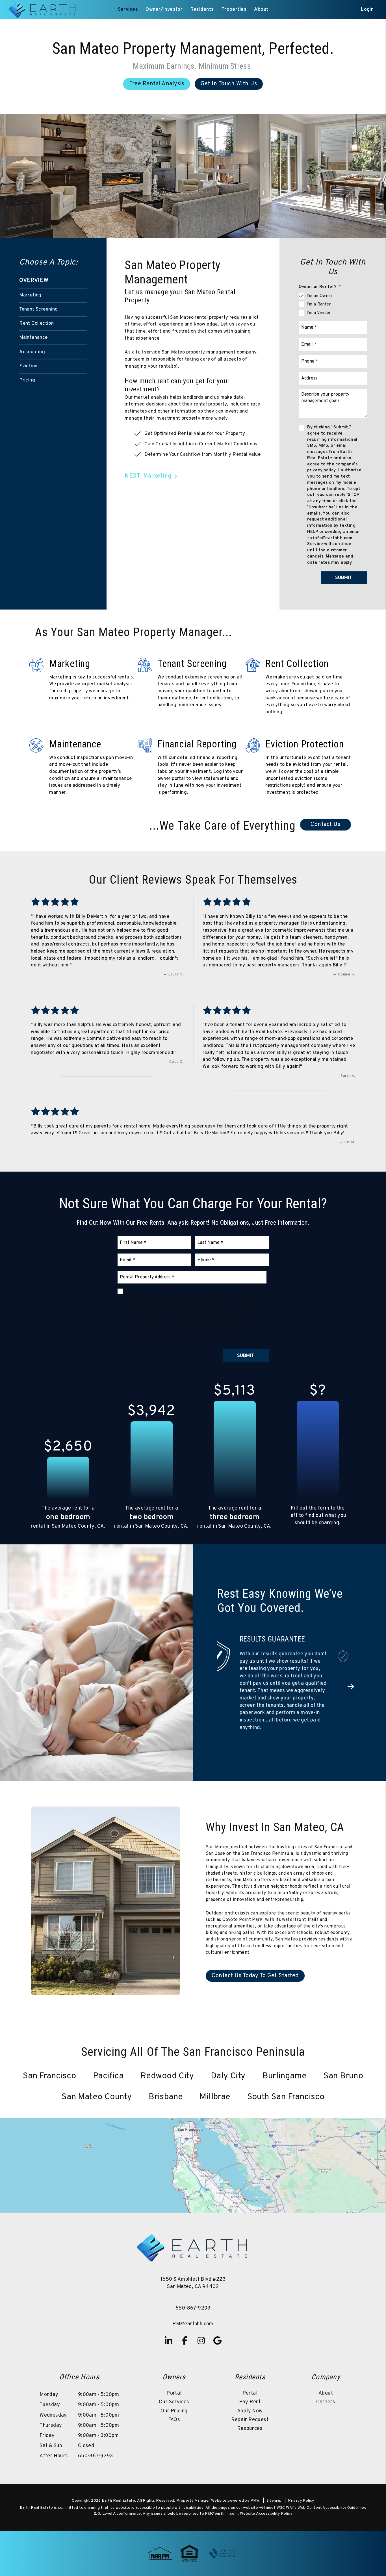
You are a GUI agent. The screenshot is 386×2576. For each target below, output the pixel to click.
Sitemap (274, 2462)
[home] (43, 10)
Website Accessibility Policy (266, 2475)
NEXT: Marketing (148, 476)
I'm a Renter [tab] (319, 304)
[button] (351, 1668)
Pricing (27, 380)
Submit (344, 578)
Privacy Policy (301, 2462)
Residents (202, 10)
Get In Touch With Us (229, 84)
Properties (234, 10)
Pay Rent (250, 2363)
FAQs (174, 2381)
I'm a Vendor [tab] (319, 313)
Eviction (28, 366)
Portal (174, 2355)
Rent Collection (36, 324)
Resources (250, 2390)
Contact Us (325, 825)
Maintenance (33, 338)
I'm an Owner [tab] (319, 296)
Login (367, 10)
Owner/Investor (164, 10)
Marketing (30, 295)
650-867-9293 (193, 2270)
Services (128, 10)
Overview (34, 281)
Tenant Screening (38, 309)
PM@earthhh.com (193, 2285)
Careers (326, 2363)
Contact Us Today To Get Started (255, 1937)
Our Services (174, 2363)
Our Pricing (174, 2372)
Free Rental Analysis (157, 84)
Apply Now (250, 2372)
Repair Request (250, 2381)
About (261, 10)
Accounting (32, 352)
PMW (255, 2462)
